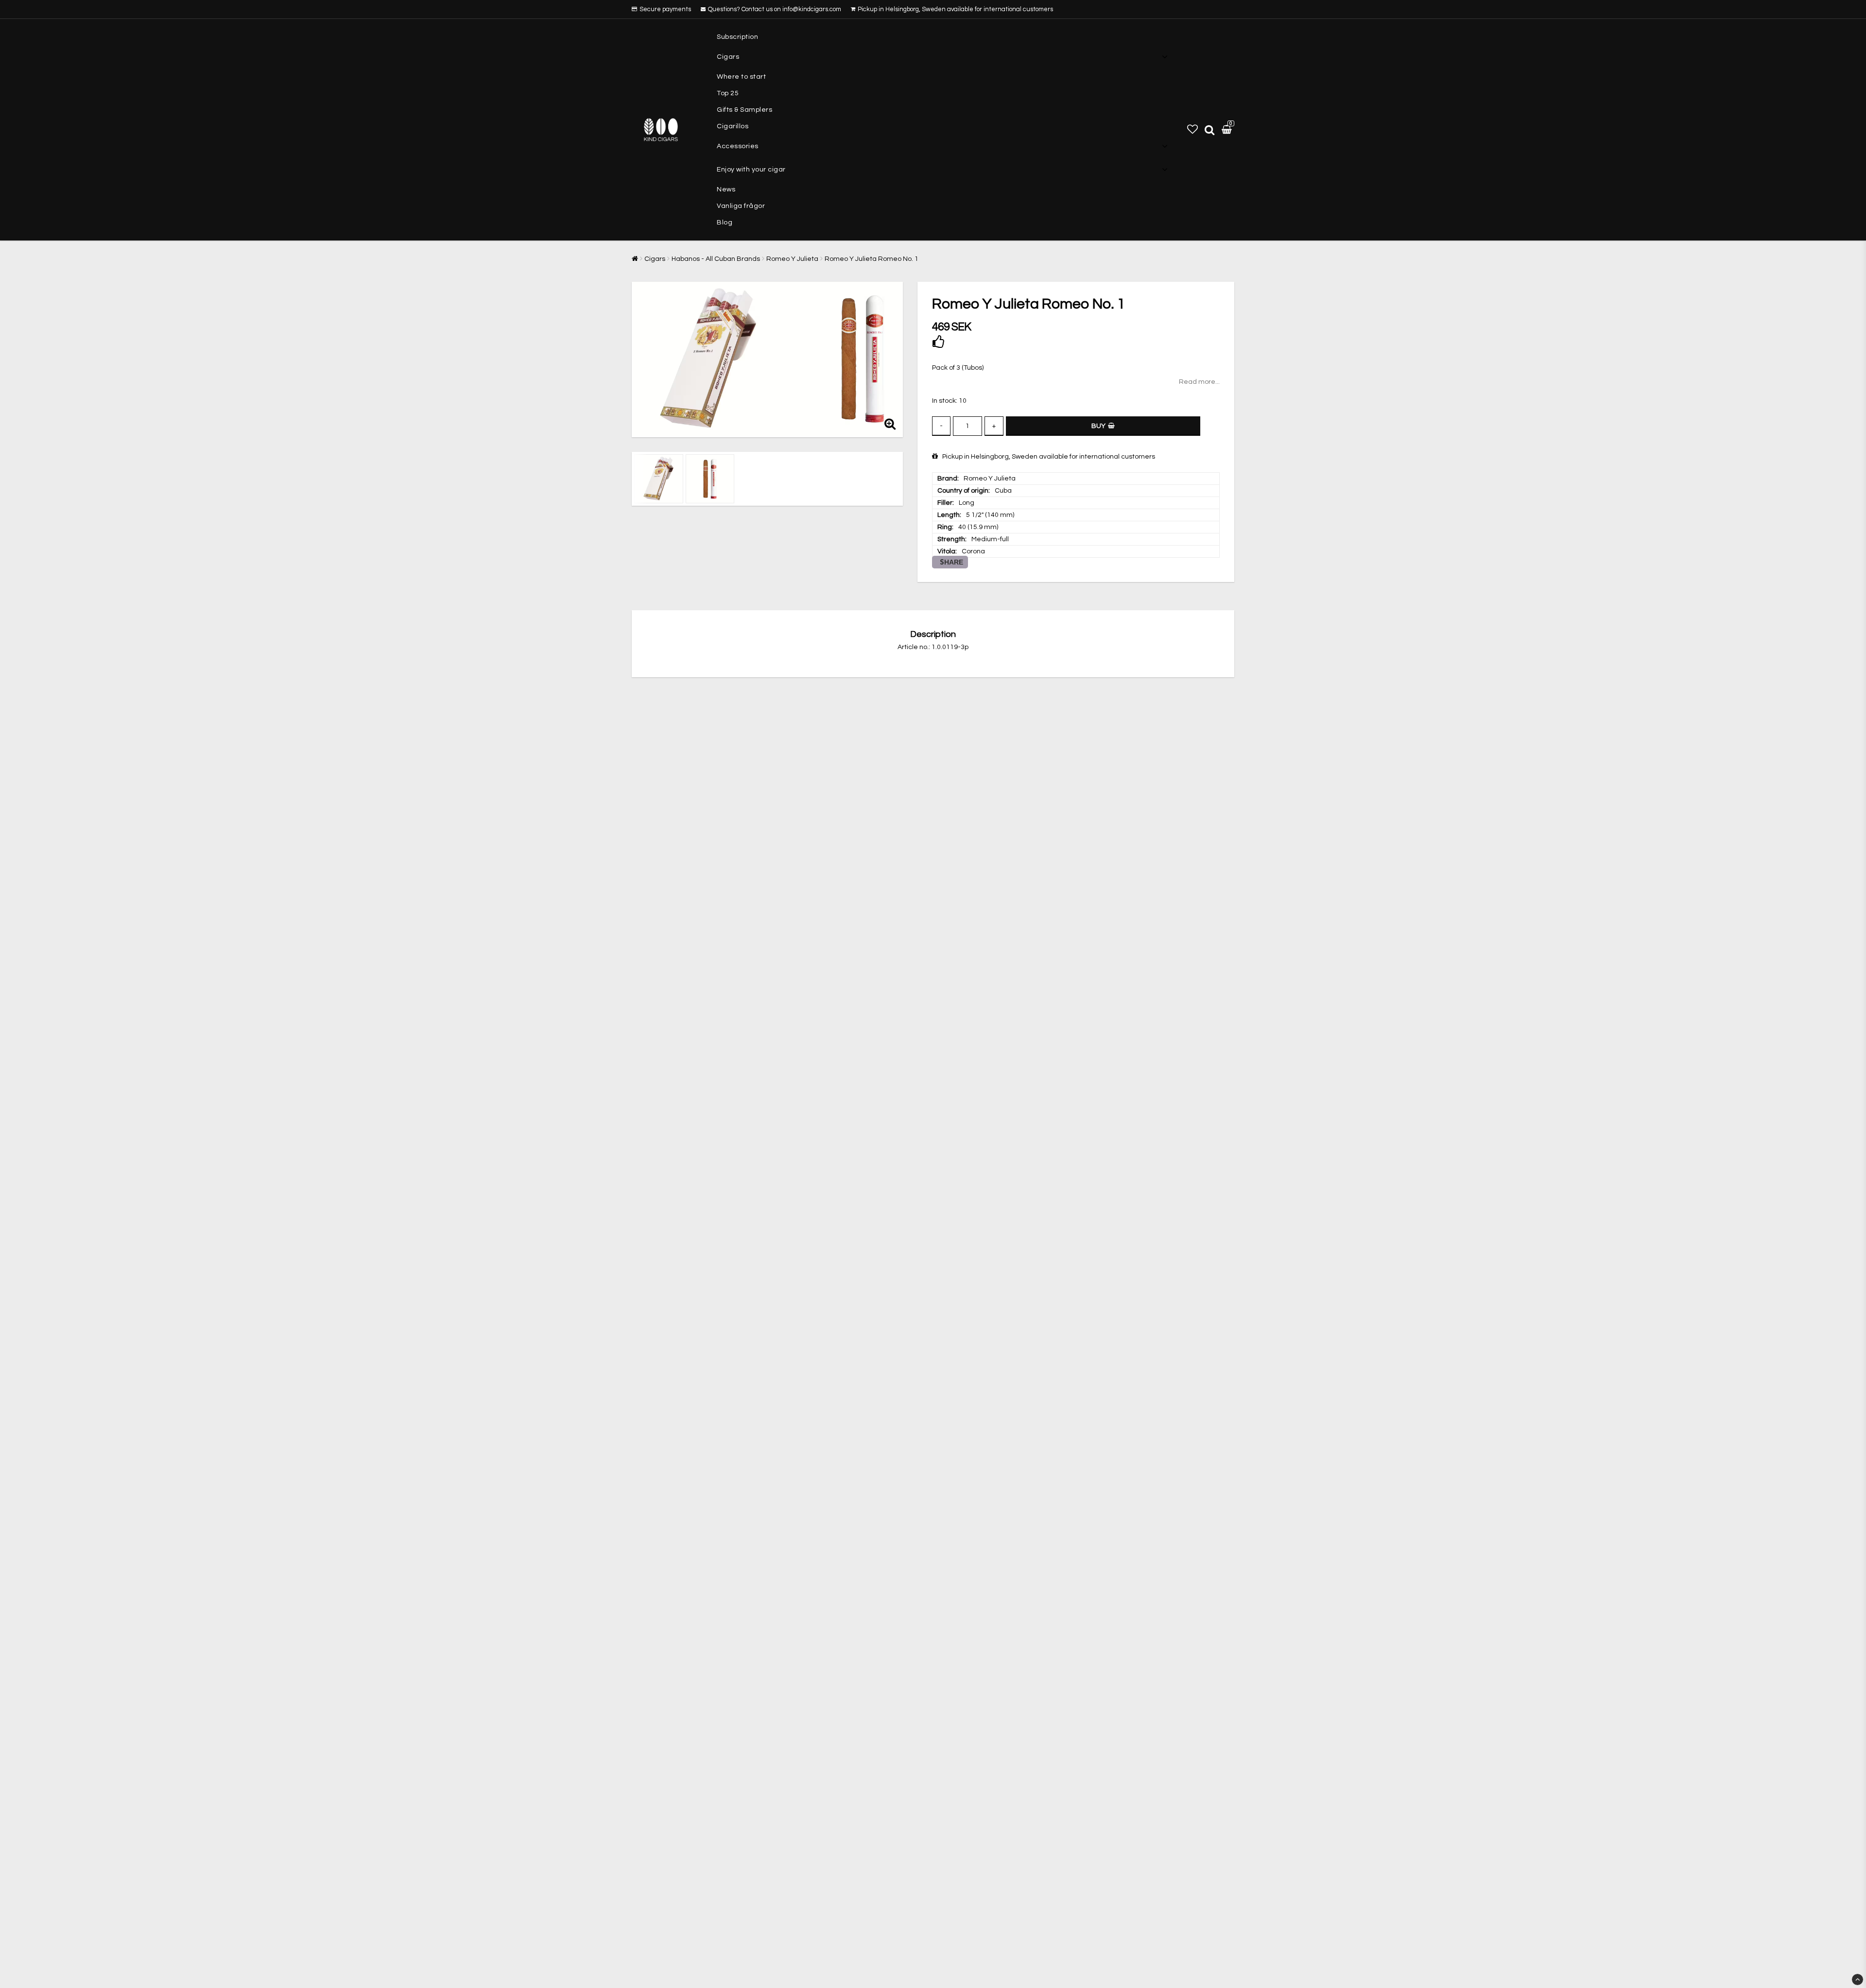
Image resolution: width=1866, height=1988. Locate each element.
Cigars (728, 57)
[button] (1192, 130)
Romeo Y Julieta (792, 259)
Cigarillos (733, 126)
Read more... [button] (1199, 382)
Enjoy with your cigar (751, 170)
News (726, 189)
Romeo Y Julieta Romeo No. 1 (872, 259)
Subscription (737, 37)
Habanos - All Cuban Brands (716, 259)
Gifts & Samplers (744, 110)
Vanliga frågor (741, 206)
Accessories (738, 146)
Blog (725, 223)
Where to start (741, 77)
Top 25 (728, 93)
